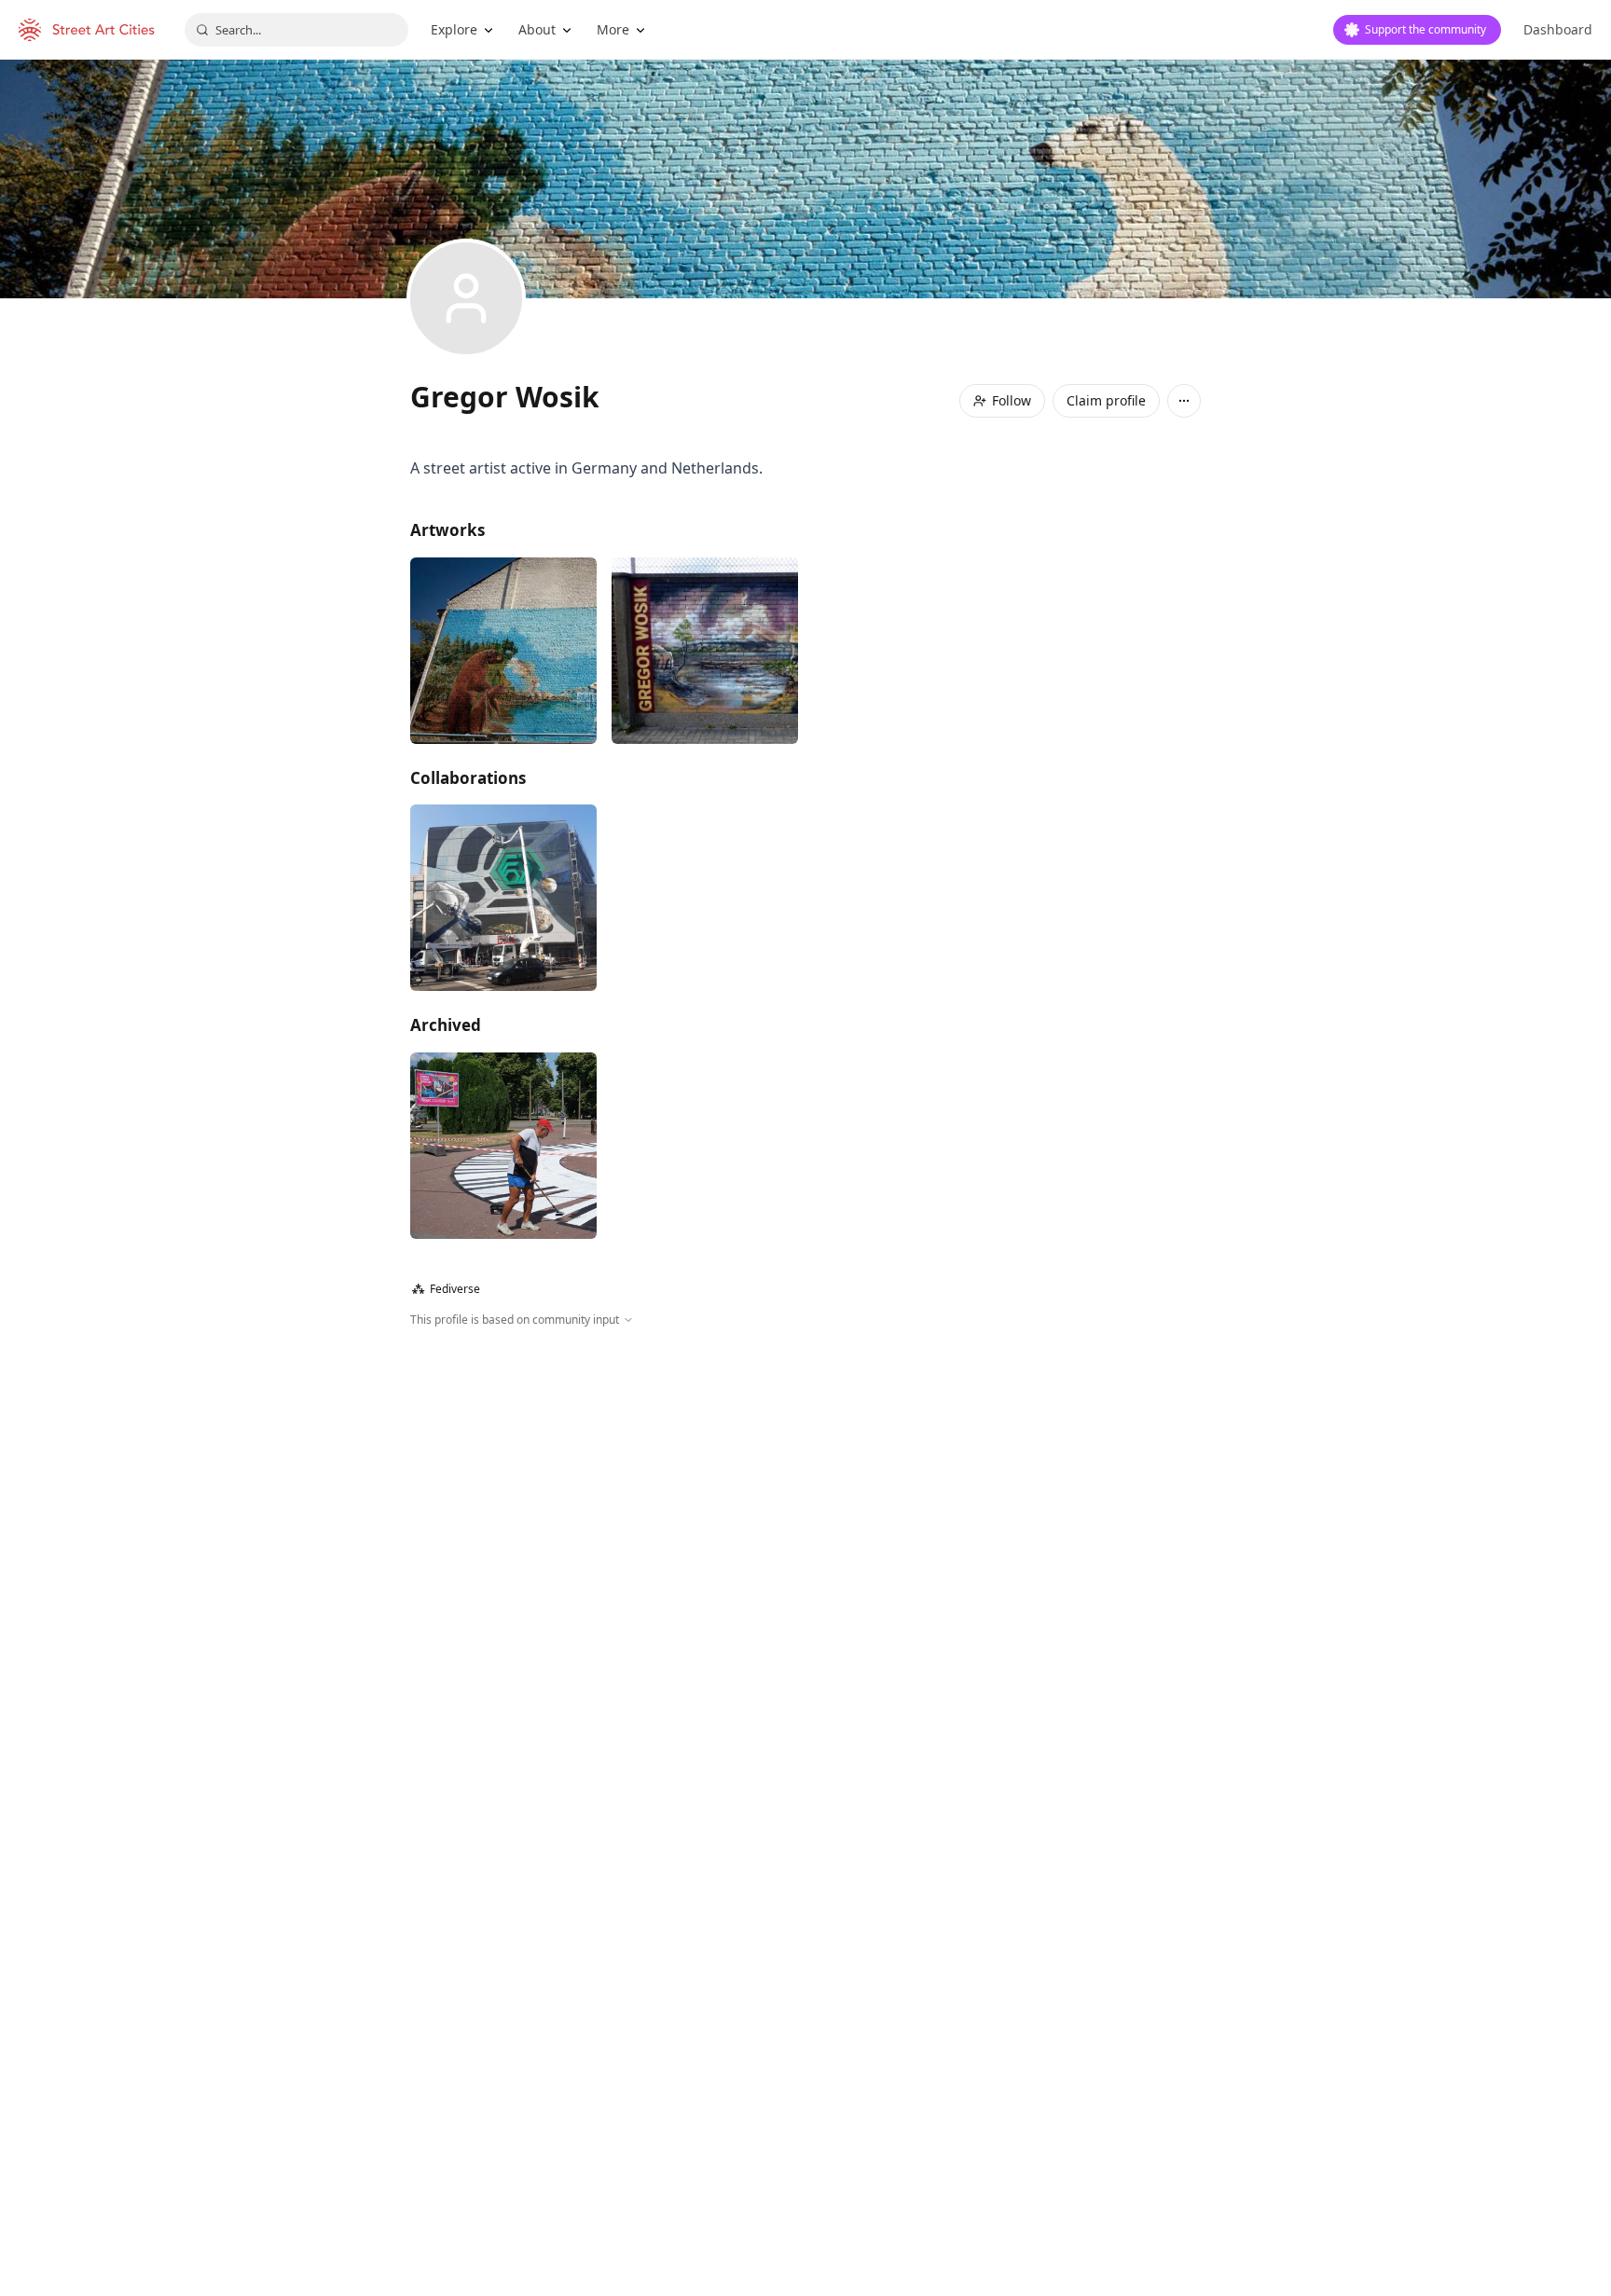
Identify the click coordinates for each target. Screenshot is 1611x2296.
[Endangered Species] (503, 651)
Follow (1012, 400)
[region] (805, 1530)
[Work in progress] (503, 1146)
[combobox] (296, 30)
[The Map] (705, 651)
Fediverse (446, 1289)
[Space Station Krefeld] (503, 898)
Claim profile (1106, 400)
